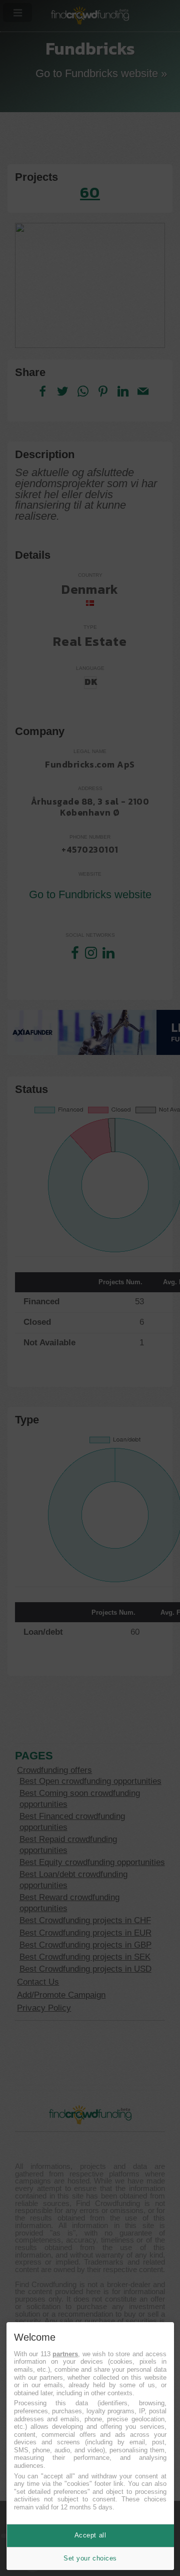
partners (65, 2354)
